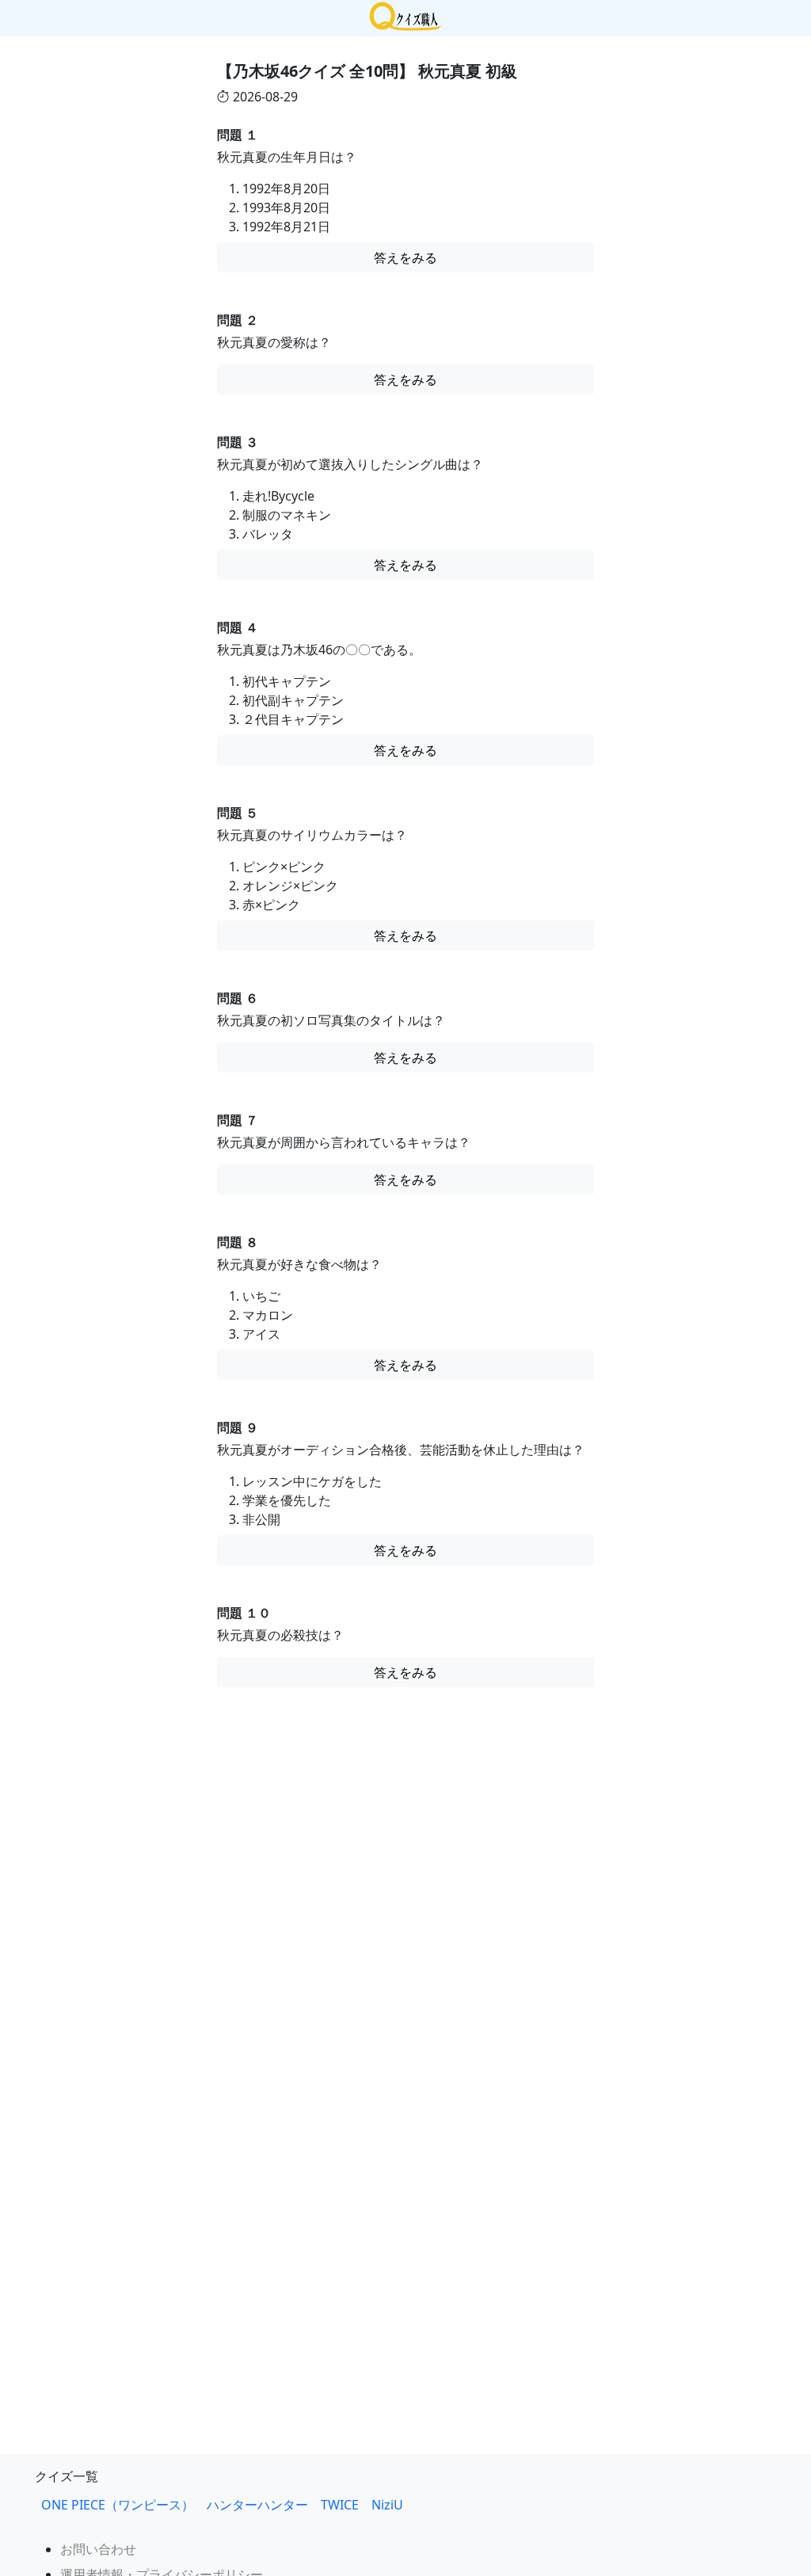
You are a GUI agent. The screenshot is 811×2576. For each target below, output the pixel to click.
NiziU (394, 2505)
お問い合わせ (98, 2549)
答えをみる (405, 257)
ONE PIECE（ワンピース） (118, 2505)
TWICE (340, 2505)
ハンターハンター (257, 2505)
